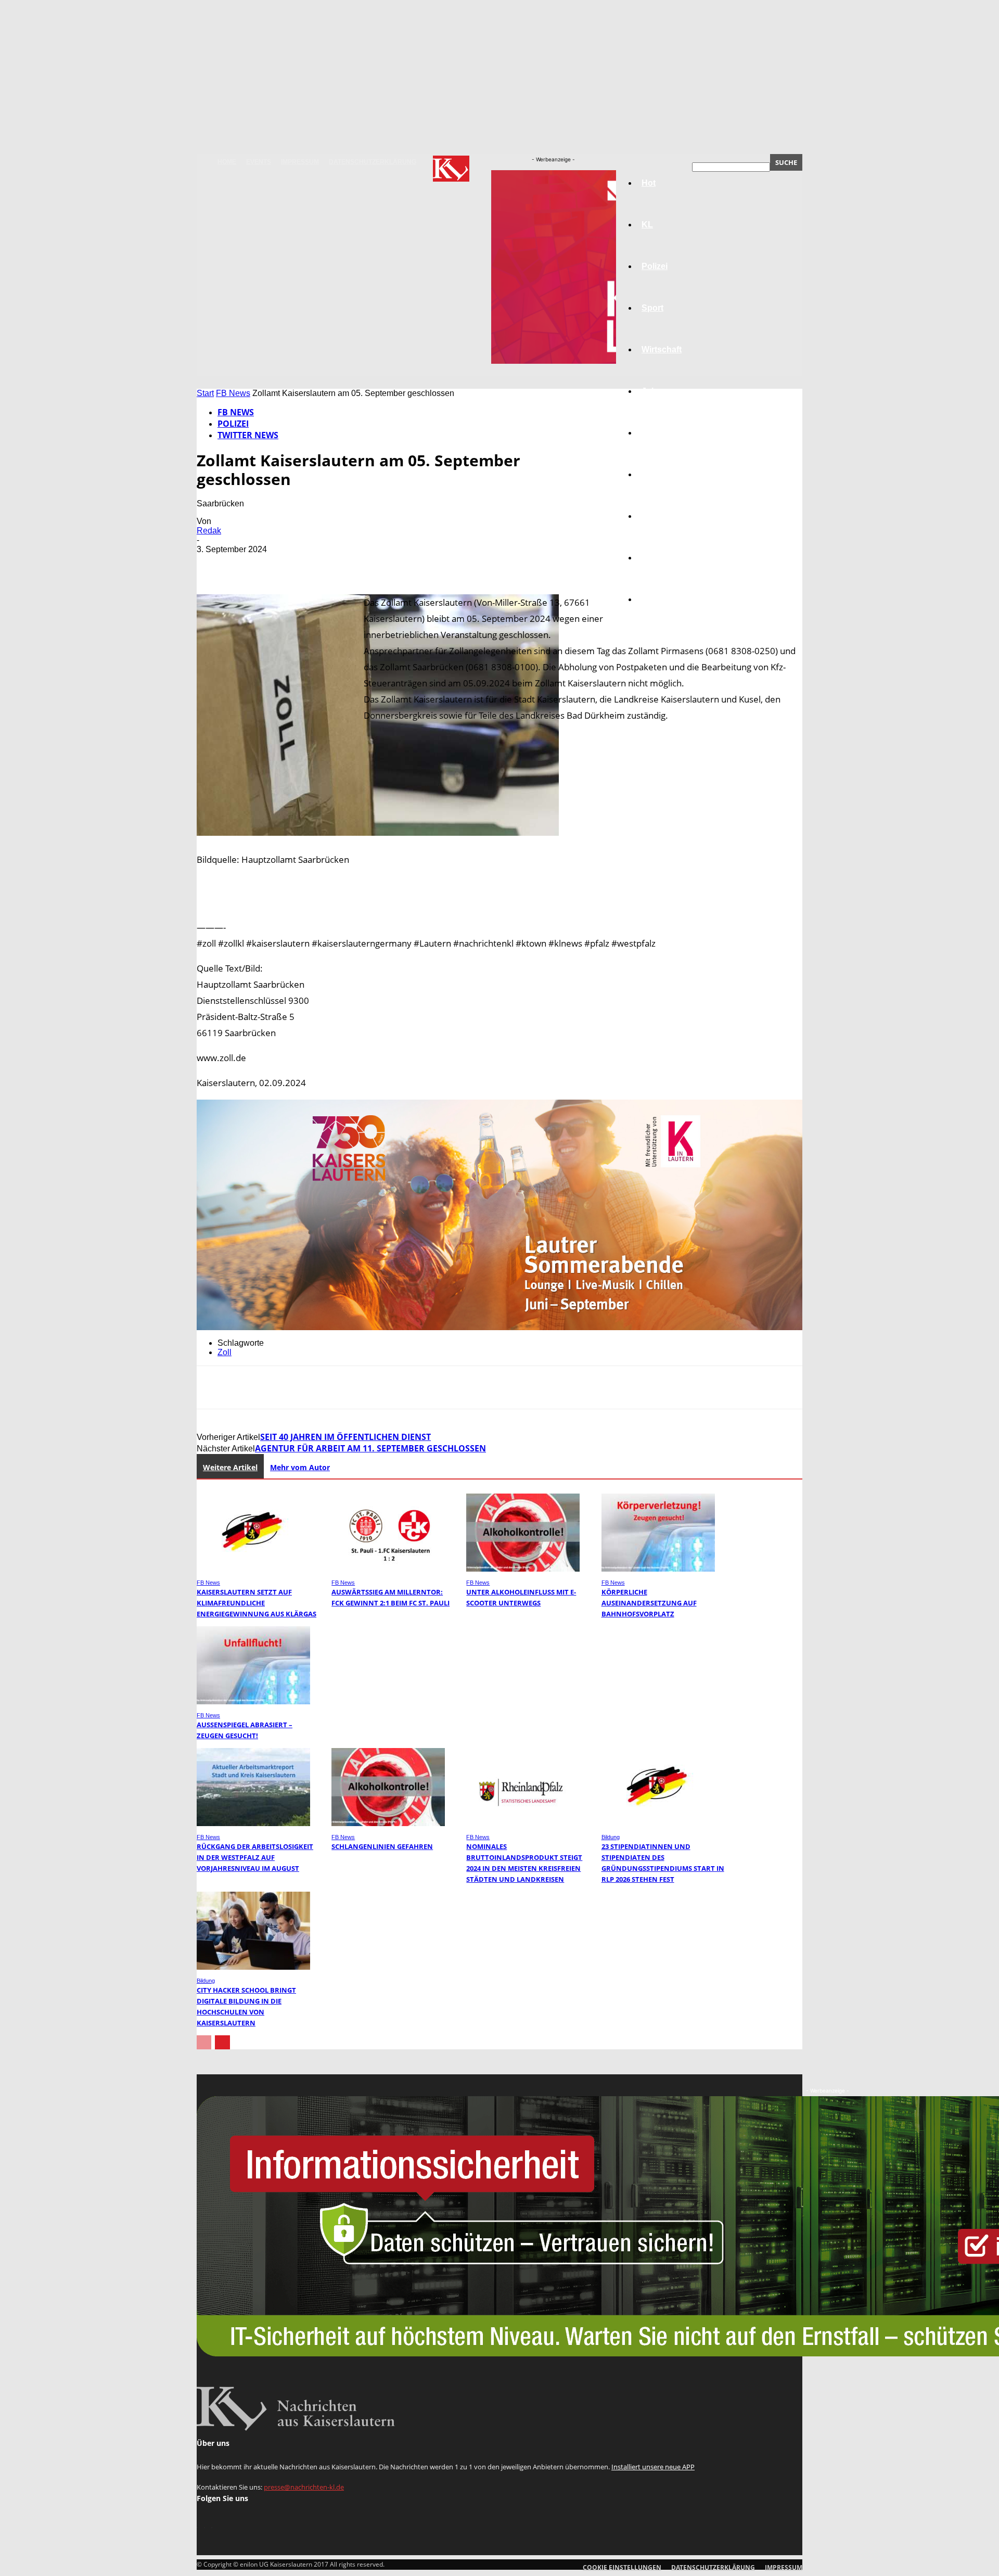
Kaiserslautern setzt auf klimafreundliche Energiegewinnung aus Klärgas (257, 1603)
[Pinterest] (289, 565)
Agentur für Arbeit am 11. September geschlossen (370, 1448)
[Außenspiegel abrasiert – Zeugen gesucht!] (253, 1701)
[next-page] (222, 2042)
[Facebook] (214, 565)
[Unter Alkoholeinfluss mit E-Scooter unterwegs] (523, 1569)
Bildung (657, 433)
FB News (233, 393)
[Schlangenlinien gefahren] (388, 1823)
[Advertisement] (499, 940)
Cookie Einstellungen (622, 2567)
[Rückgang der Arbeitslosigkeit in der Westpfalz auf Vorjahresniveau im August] (253, 1823)
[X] (251, 565)
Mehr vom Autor (300, 1467)
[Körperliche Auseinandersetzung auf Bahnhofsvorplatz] (658, 1569)
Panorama (662, 599)
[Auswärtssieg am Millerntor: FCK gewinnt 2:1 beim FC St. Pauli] (388, 1569)
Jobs (651, 391)
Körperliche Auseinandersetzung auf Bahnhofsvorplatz (649, 1603)
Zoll (225, 1352)
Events (259, 162)
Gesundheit (664, 516)
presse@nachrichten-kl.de (304, 2487)
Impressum (300, 162)
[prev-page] (204, 2042)
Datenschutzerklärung (373, 162)
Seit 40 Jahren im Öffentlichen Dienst (345, 1437)
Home (227, 162)
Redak (209, 531)
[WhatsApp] (326, 565)
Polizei (233, 424)
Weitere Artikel (230, 1467)
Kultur (654, 558)
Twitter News (248, 435)
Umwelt (656, 474)
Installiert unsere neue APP (653, 2467)
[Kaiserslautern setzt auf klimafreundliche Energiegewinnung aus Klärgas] (253, 1569)
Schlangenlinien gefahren (382, 1846)
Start (205, 393)
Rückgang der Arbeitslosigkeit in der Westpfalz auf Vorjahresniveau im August (255, 1857)
